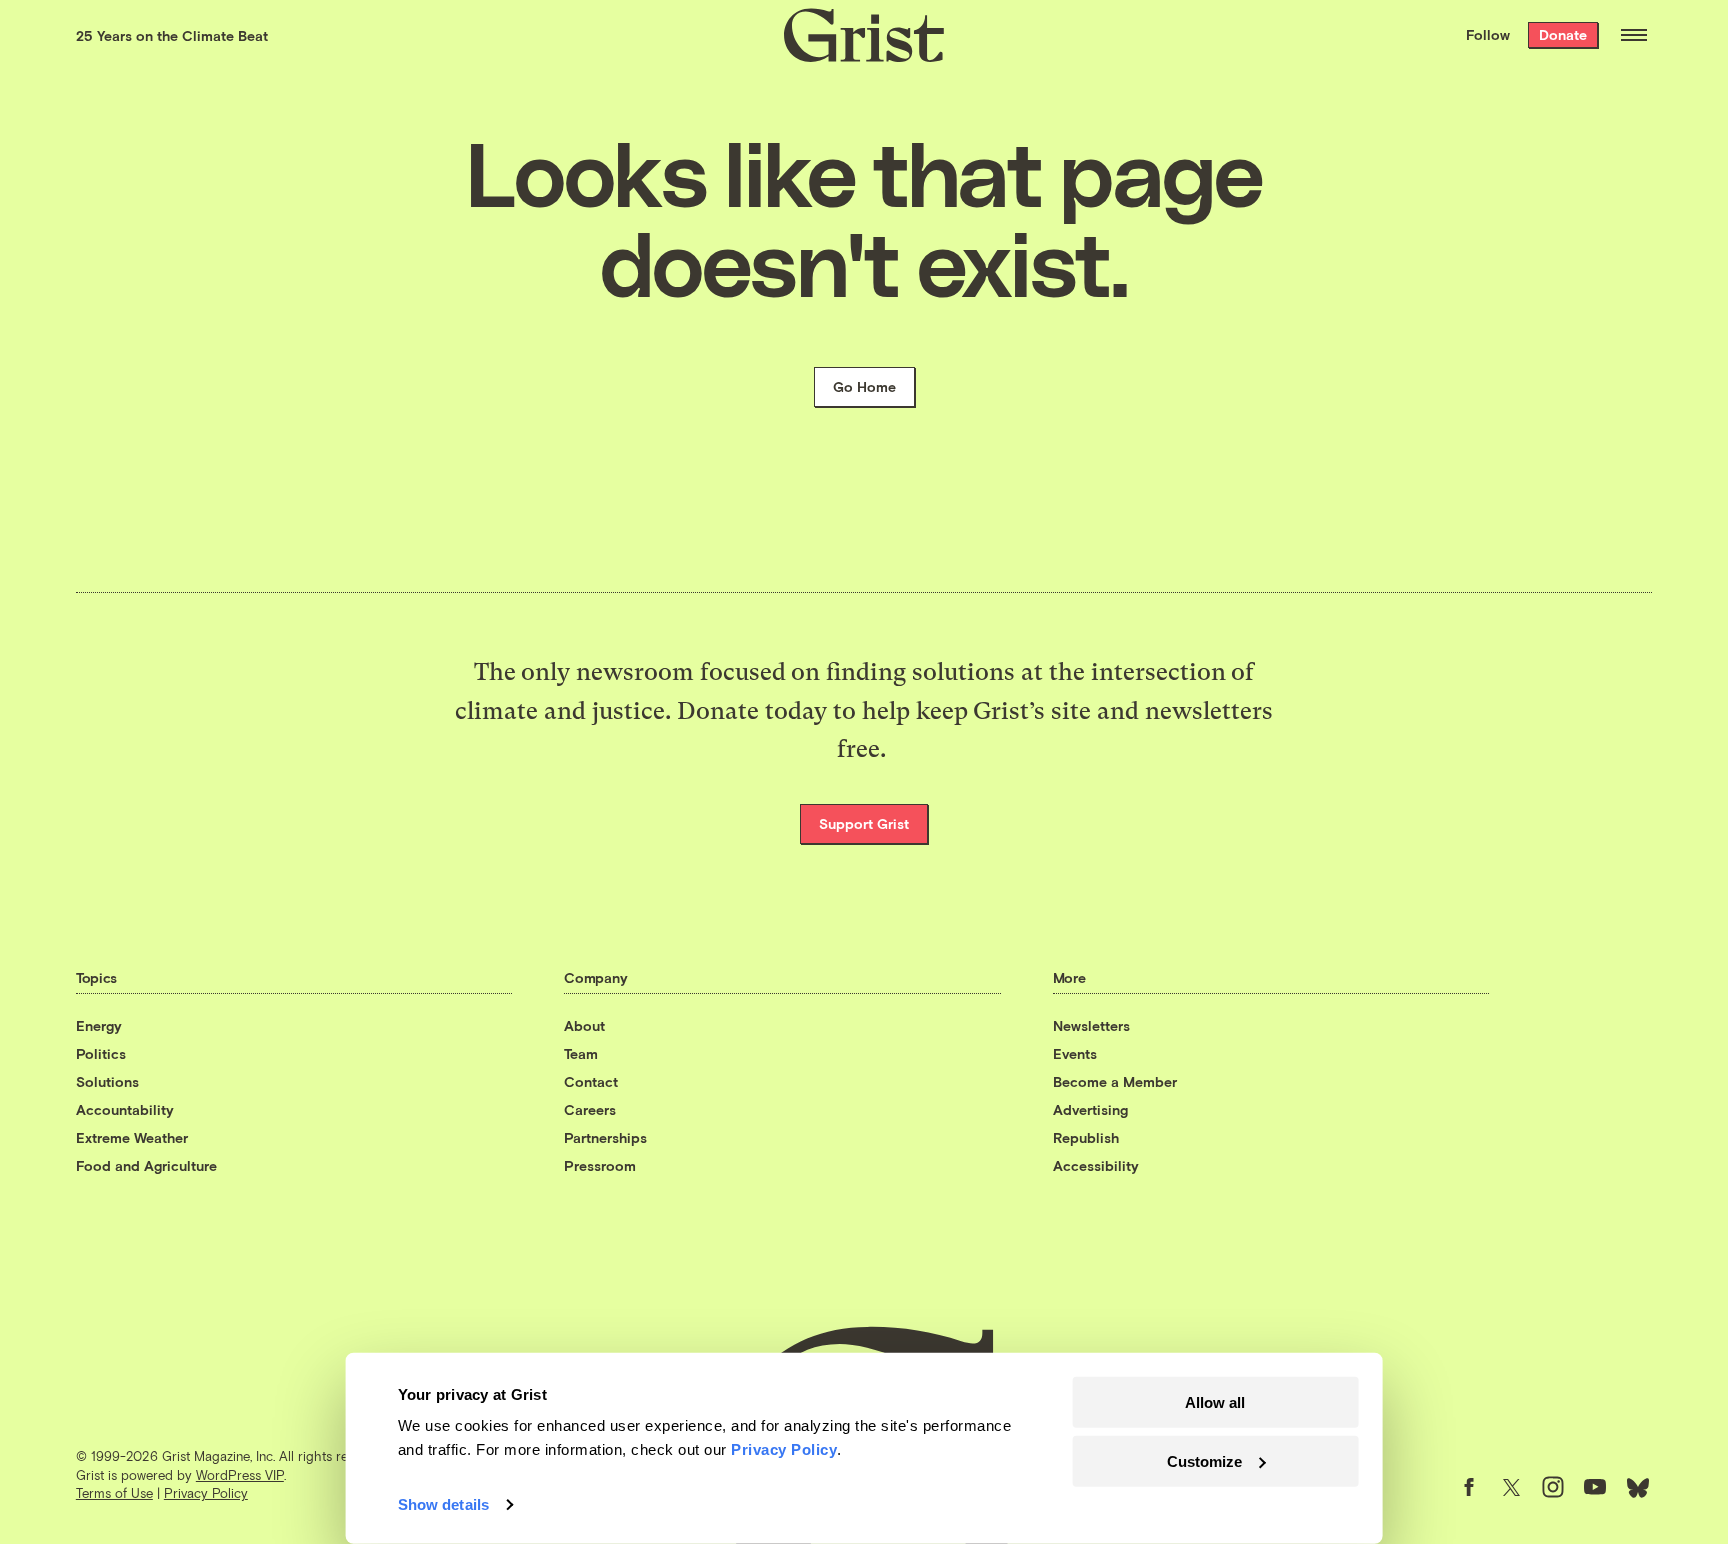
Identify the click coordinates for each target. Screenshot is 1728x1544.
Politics (101, 1053)
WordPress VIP (240, 1475)
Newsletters (1091, 1025)
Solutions (107, 1081)
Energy (99, 1025)
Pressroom (600, 1165)
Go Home (864, 386)
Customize (1204, 1460)
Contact (591, 1081)
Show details (443, 1504)
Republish (1086, 1137)
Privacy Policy (206, 1493)
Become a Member (1115, 1081)
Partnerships (605, 1137)
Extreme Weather (132, 1137)
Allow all (1215, 1402)
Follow (1488, 34)
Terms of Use (114, 1493)
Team (581, 1053)
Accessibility (1096, 1165)
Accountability (125, 1109)
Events (1075, 1053)
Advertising (1090, 1109)
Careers (590, 1109)
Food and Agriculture (146, 1165)
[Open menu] (1634, 35)
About (584, 1025)
